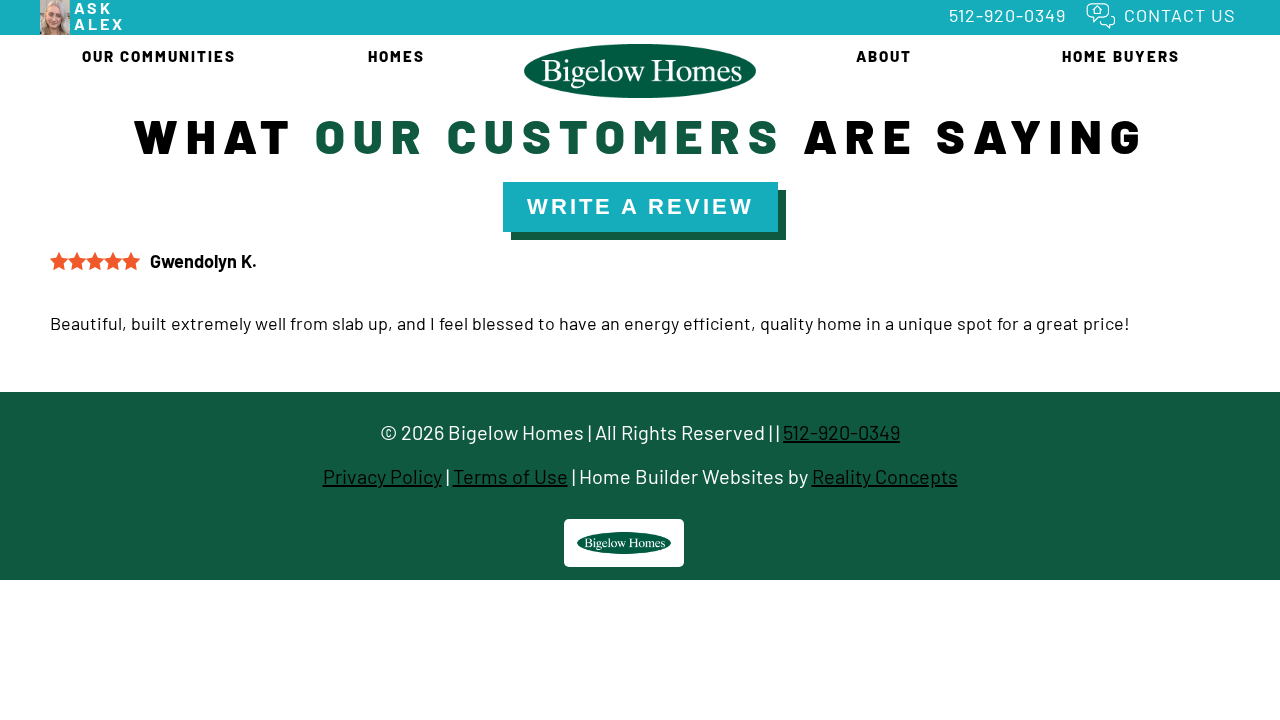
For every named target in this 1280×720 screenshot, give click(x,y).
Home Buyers (1121, 56)
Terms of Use (510, 476)
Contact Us (1180, 15)
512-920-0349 (1007, 15)
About (884, 56)
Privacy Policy (382, 476)
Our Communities (159, 56)
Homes (396, 56)
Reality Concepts (885, 476)
